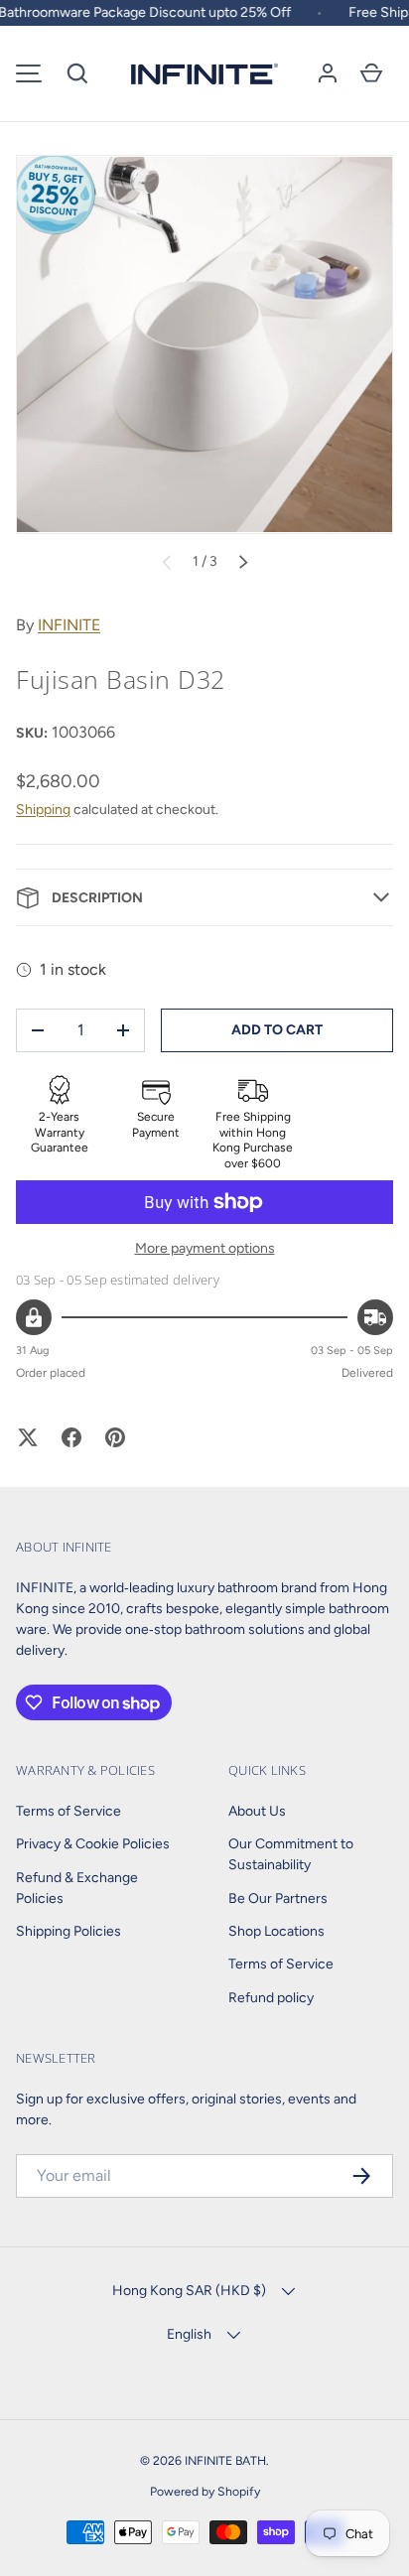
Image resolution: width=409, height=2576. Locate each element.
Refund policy (271, 1998)
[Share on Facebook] (71, 1437)
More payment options (205, 1248)
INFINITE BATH (225, 2460)
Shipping (43, 810)
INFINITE (69, 625)
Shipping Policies (68, 1931)
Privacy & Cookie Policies (93, 1844)
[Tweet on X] (28, 1437)
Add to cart (277, 1030)
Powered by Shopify (205, 2491)
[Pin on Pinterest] (115, 1437)
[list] (204, 344)
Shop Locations (276, 1931)
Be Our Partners (278, 1898)
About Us (257, 1811)
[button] (77, 73)
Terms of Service (68, 1811)
